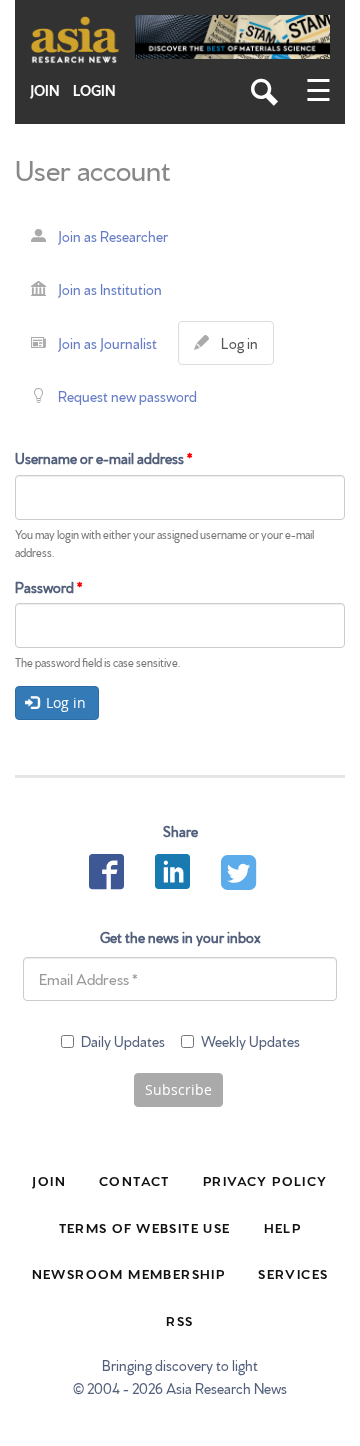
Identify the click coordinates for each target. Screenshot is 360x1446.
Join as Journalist (107, 343)
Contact (134, 1180)
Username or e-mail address (103, 458)
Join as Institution (110, 289)
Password (48, 587)
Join (45, 90)
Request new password (127, 396)
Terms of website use (145, 1227)
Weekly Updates (250, 1041)
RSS (179, 1320)
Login (94, 90)
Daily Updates (123, 1041)
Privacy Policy (265, 1180)
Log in (243, 349)
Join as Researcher (113, 236)
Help (283, 1227)
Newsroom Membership (129, 1273)
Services (293, 1273)
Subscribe (178, 1089)
